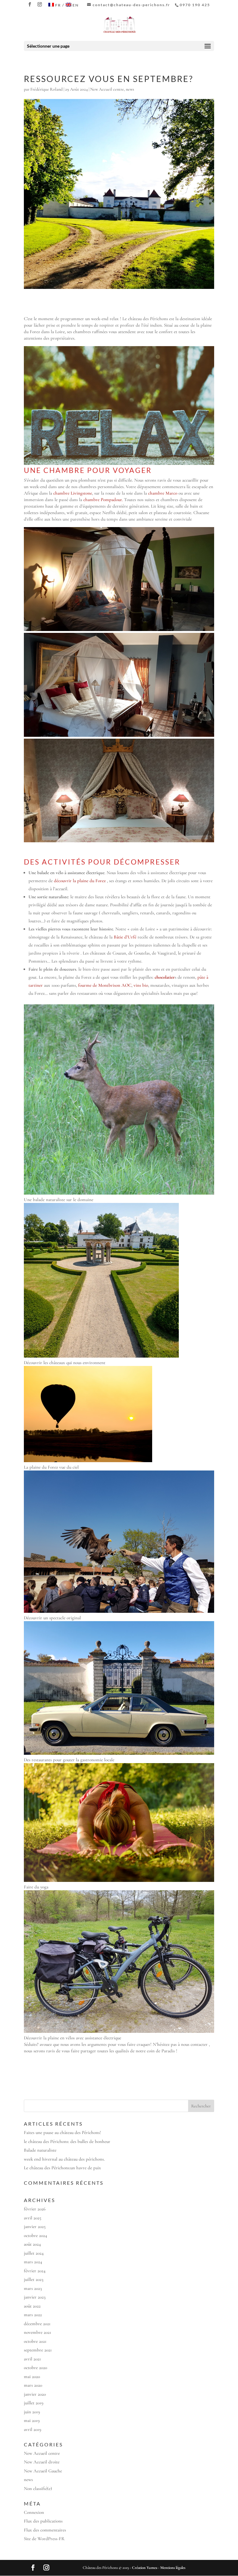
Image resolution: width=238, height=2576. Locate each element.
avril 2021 (32, 2359)
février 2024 (35, 2271)
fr (58, 5)
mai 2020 (32, 2376)
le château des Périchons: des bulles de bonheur (67, 2141)
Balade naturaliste (40, 2150)
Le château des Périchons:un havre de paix (62, 2168)
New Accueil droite (42, 2462)
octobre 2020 (35, 2368)
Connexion (34, 2512)
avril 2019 (33, 2429)
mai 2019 (32, 2420)
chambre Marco (163, 493)
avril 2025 (33, 2218)
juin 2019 (32, 2412)
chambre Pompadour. (103, 500)
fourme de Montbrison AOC (104, 985)
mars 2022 (33, 2315)
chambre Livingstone (73, 493)
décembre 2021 (37, 2324)
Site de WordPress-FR (44, 2539)
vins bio (141, 985)
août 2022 (32, 2306)
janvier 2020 (35, 2394)
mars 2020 (33, 2385)
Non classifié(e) (38, 2488)
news (130, 89)
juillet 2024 (34, 2253)
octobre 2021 (35, 2341)
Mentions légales (173, 2568)
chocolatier (165, 977)
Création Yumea (145, 2568)
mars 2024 (33, 2262)
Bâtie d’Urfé (125, 937)
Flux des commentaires (45, 2530)
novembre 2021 (37, 2332)
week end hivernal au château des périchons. (64, 2159)
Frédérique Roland (46, 89)
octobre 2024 (35, 2235)
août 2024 (32, 2244)
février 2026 (35, 2209)
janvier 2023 (35, 2297)
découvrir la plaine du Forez (80, 881)
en (76, 5)
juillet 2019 (34, 2403)
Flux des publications (43, 2521)
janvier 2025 (35, 2226)
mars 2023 (33, 2288)
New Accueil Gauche (43, 2471)
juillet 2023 (34, 2279)
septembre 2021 (38, 2350)
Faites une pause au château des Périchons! (62, 2132)
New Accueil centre (107, 89)
